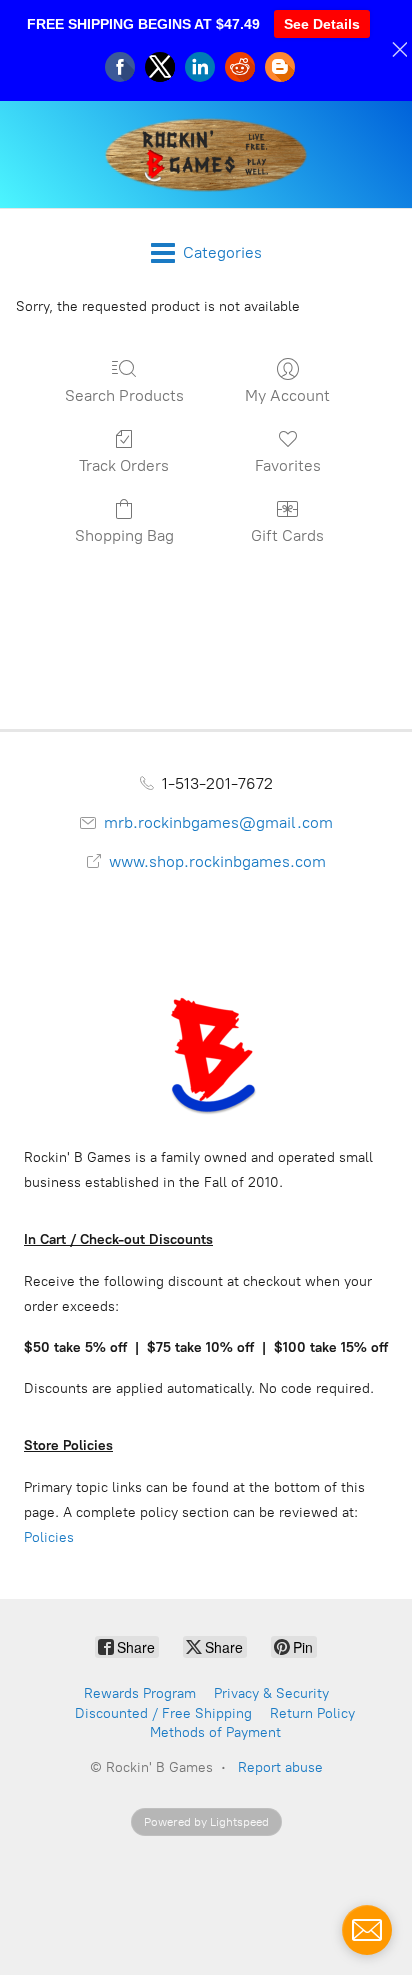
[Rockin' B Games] (206, 154)
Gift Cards (287, 535)
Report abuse (280, 1767)
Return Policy (312, 1713)
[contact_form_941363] (367, 1930)
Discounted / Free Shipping (163, 1713)
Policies (49, 1537)
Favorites (288, 465)
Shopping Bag (124, 535)
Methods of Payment (215, 1732)
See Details (322, 24)
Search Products (124, 395)
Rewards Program (140, 1693)
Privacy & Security (271, 1693)
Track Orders (124, 465)
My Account (287, 395)
